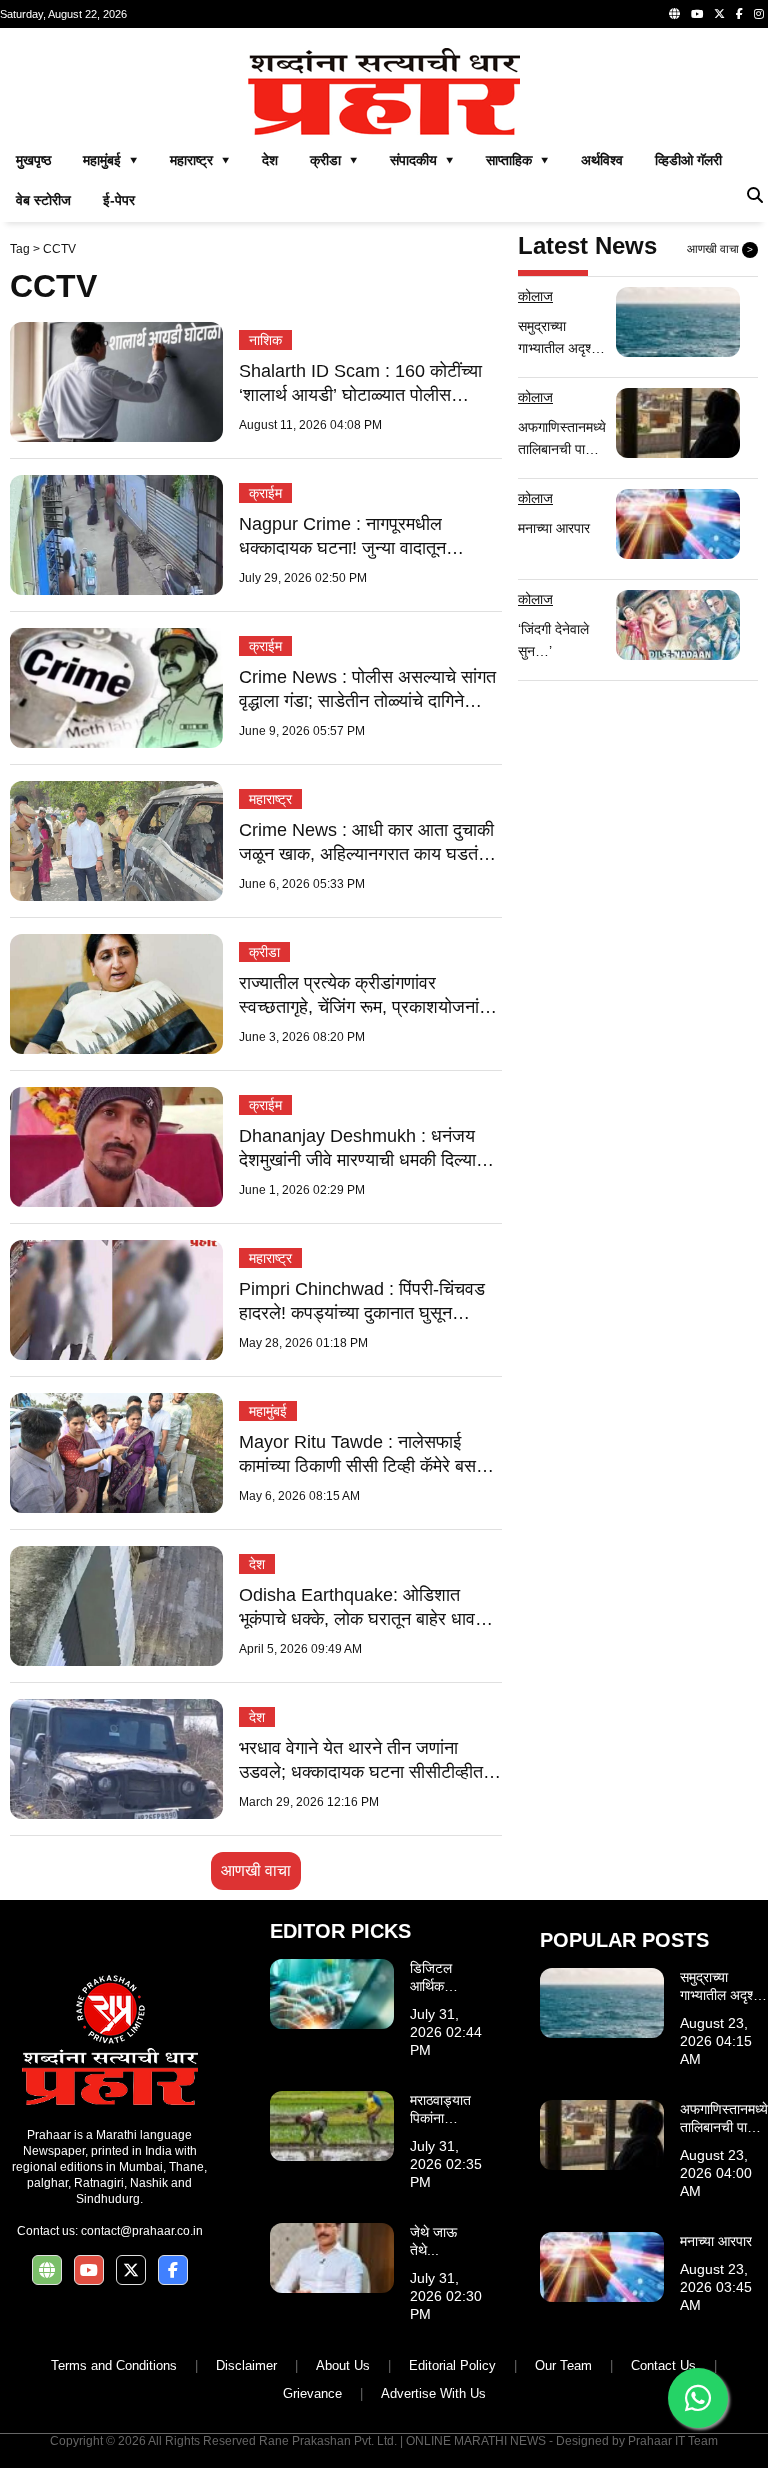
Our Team (563, 2365)
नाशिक (265, 340)
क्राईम (265, 493)
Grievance (312, 2393)
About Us (343, 2365)
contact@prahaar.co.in (142, 2231)
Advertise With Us (433, 2393)
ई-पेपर (119, 200)
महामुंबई (268, 1411)
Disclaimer (246, 2365)
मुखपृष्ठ (33, 160)
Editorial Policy (452, 2365)
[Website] (674, 14)
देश (270, 160)
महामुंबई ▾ (110, 160)
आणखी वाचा (256, 1870)
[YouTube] (697, 14)
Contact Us (663, 2365)
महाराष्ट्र (270, 799)
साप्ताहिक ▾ (517, 160)
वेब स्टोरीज (43, 200)
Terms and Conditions (114, 2365)
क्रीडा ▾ (334, 160)
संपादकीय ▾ (422, 160)
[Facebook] (739, 14)
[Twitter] (719, 14)
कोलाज (535, 296)
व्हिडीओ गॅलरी (688, 160)
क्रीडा (264, 952)
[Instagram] (759, 14)
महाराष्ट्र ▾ (200, 160)
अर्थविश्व (602, 160)
